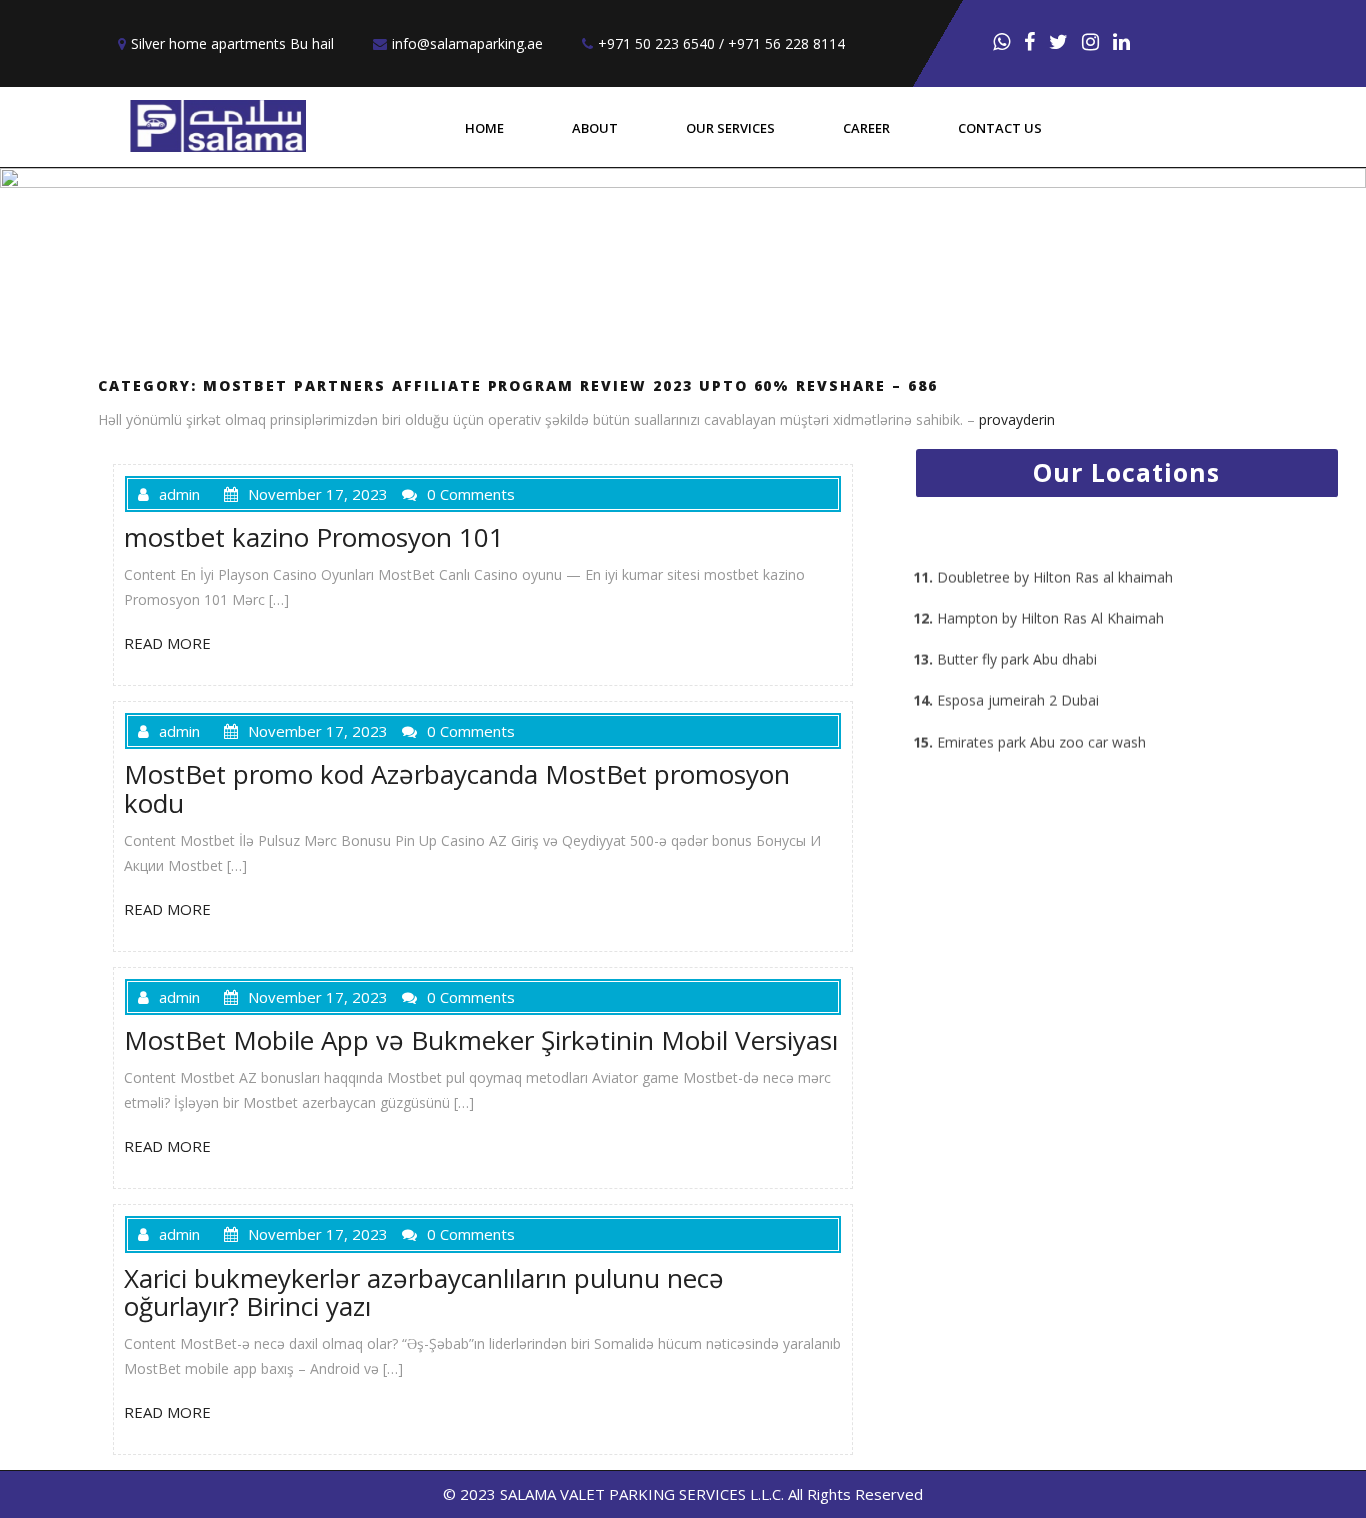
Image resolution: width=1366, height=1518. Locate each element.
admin (179, 494)
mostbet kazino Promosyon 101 (314, 537)
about (595, 128)
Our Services (730, 128)
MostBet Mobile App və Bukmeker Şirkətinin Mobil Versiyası (481, 1040)
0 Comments (471, 494)
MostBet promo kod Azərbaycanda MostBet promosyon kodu (457, 788)
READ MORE (167, 643)
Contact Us (1000, 128)
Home (484, 128)
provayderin (1017, 419)
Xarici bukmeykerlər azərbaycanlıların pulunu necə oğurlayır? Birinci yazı (424, 1292)
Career (866, 128)
